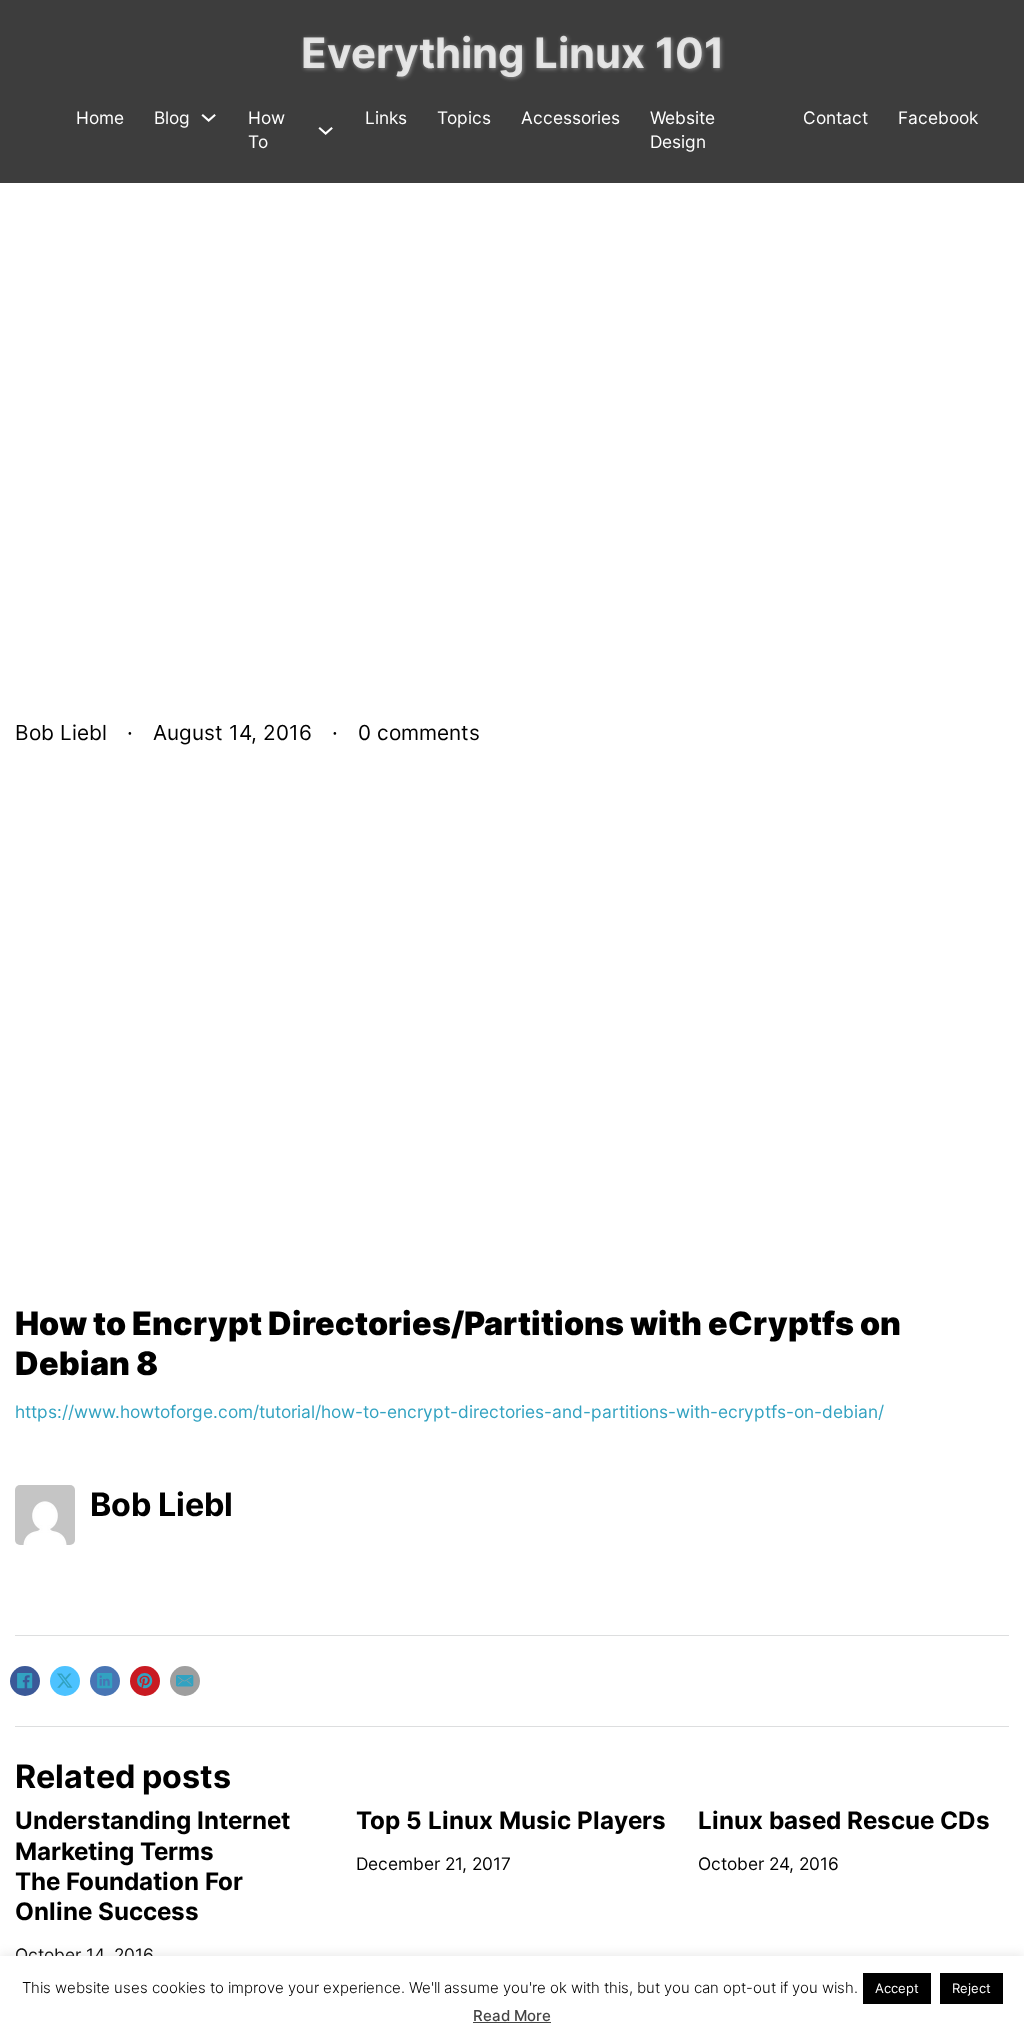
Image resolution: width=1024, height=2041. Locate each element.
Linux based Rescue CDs (844, 1820)
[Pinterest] (145, 1681)
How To (266, 130)
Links (386, 117)
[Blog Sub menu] (208, 117)
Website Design (682, 130)
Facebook (938, 117)
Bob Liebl (161, 1504)
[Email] (185, 1681)
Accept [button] (897, 1988)
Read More (512, 2015)
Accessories (570, 117)
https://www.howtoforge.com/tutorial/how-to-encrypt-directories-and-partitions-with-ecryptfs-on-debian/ (449, 1411)
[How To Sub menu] (325, 130)
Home (100, 117)
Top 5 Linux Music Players (511, 1820)
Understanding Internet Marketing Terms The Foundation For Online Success (152, 1866)
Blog (172, 117)
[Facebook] (25, 1681)
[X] (65, 1681)
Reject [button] (971, 1988)
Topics (464, 117)
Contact (835, 117)
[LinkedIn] (105, 1681)
